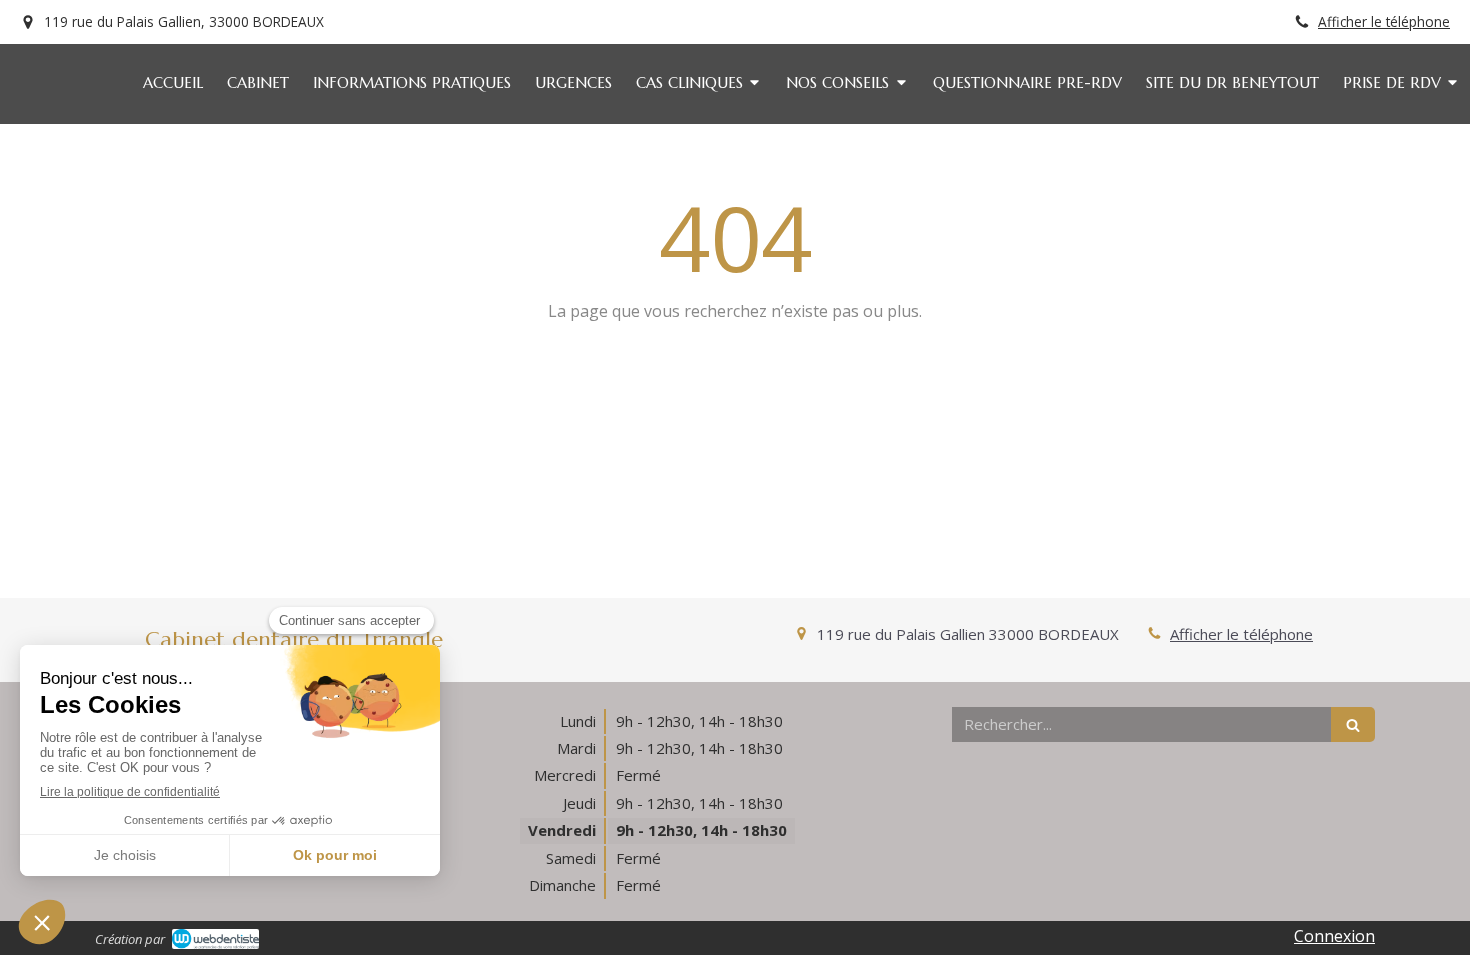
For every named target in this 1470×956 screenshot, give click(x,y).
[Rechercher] (1353, 724)
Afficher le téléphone (1384, 21)
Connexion (1334, 936)
